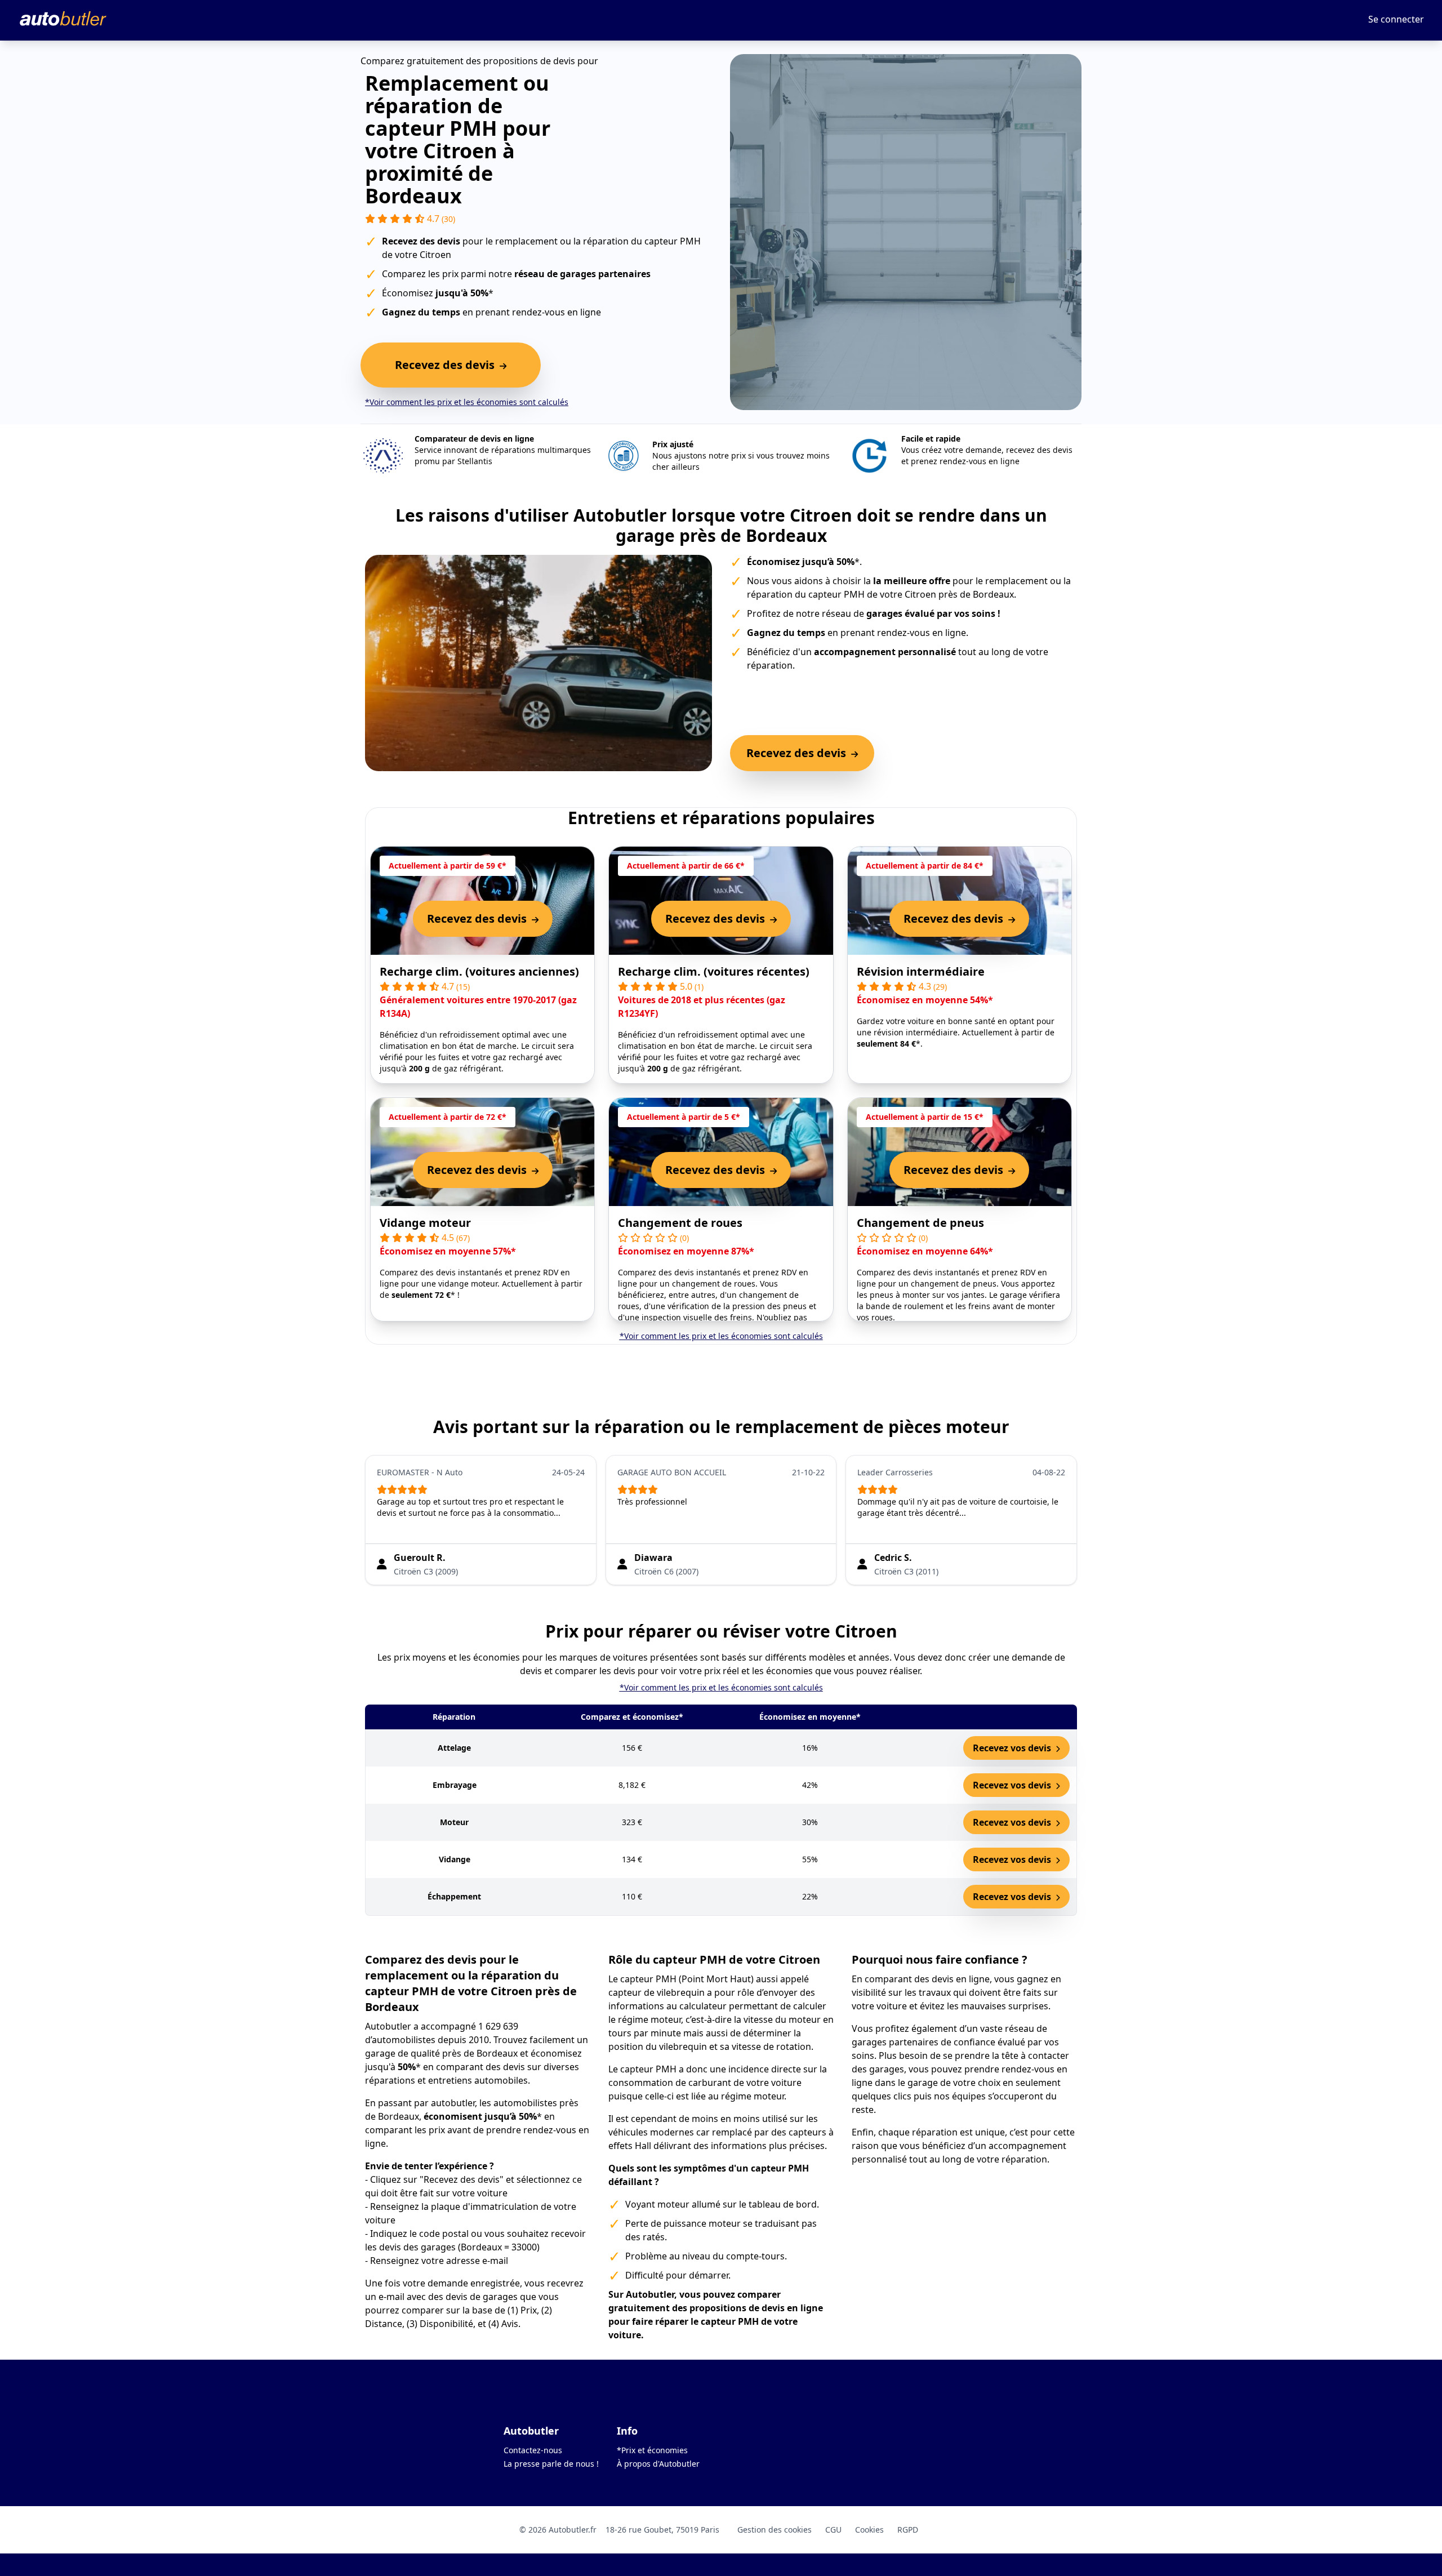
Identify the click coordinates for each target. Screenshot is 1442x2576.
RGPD (908, 2530)
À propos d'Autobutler (658, 2464)
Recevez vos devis (1013, 1748)
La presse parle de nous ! (551, 2464)
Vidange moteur (425, 1223)
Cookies (869, 2530)
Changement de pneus (920, 1223)
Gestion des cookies (775, 2530)
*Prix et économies (652, 2450)
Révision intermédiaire (921, 971)
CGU (833, 2530)
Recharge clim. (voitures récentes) (714, 971)
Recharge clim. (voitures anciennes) (479, 971)
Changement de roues (680, 1223)
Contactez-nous (533, 2450)
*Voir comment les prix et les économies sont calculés (467, 402)
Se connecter (1396, 19)
